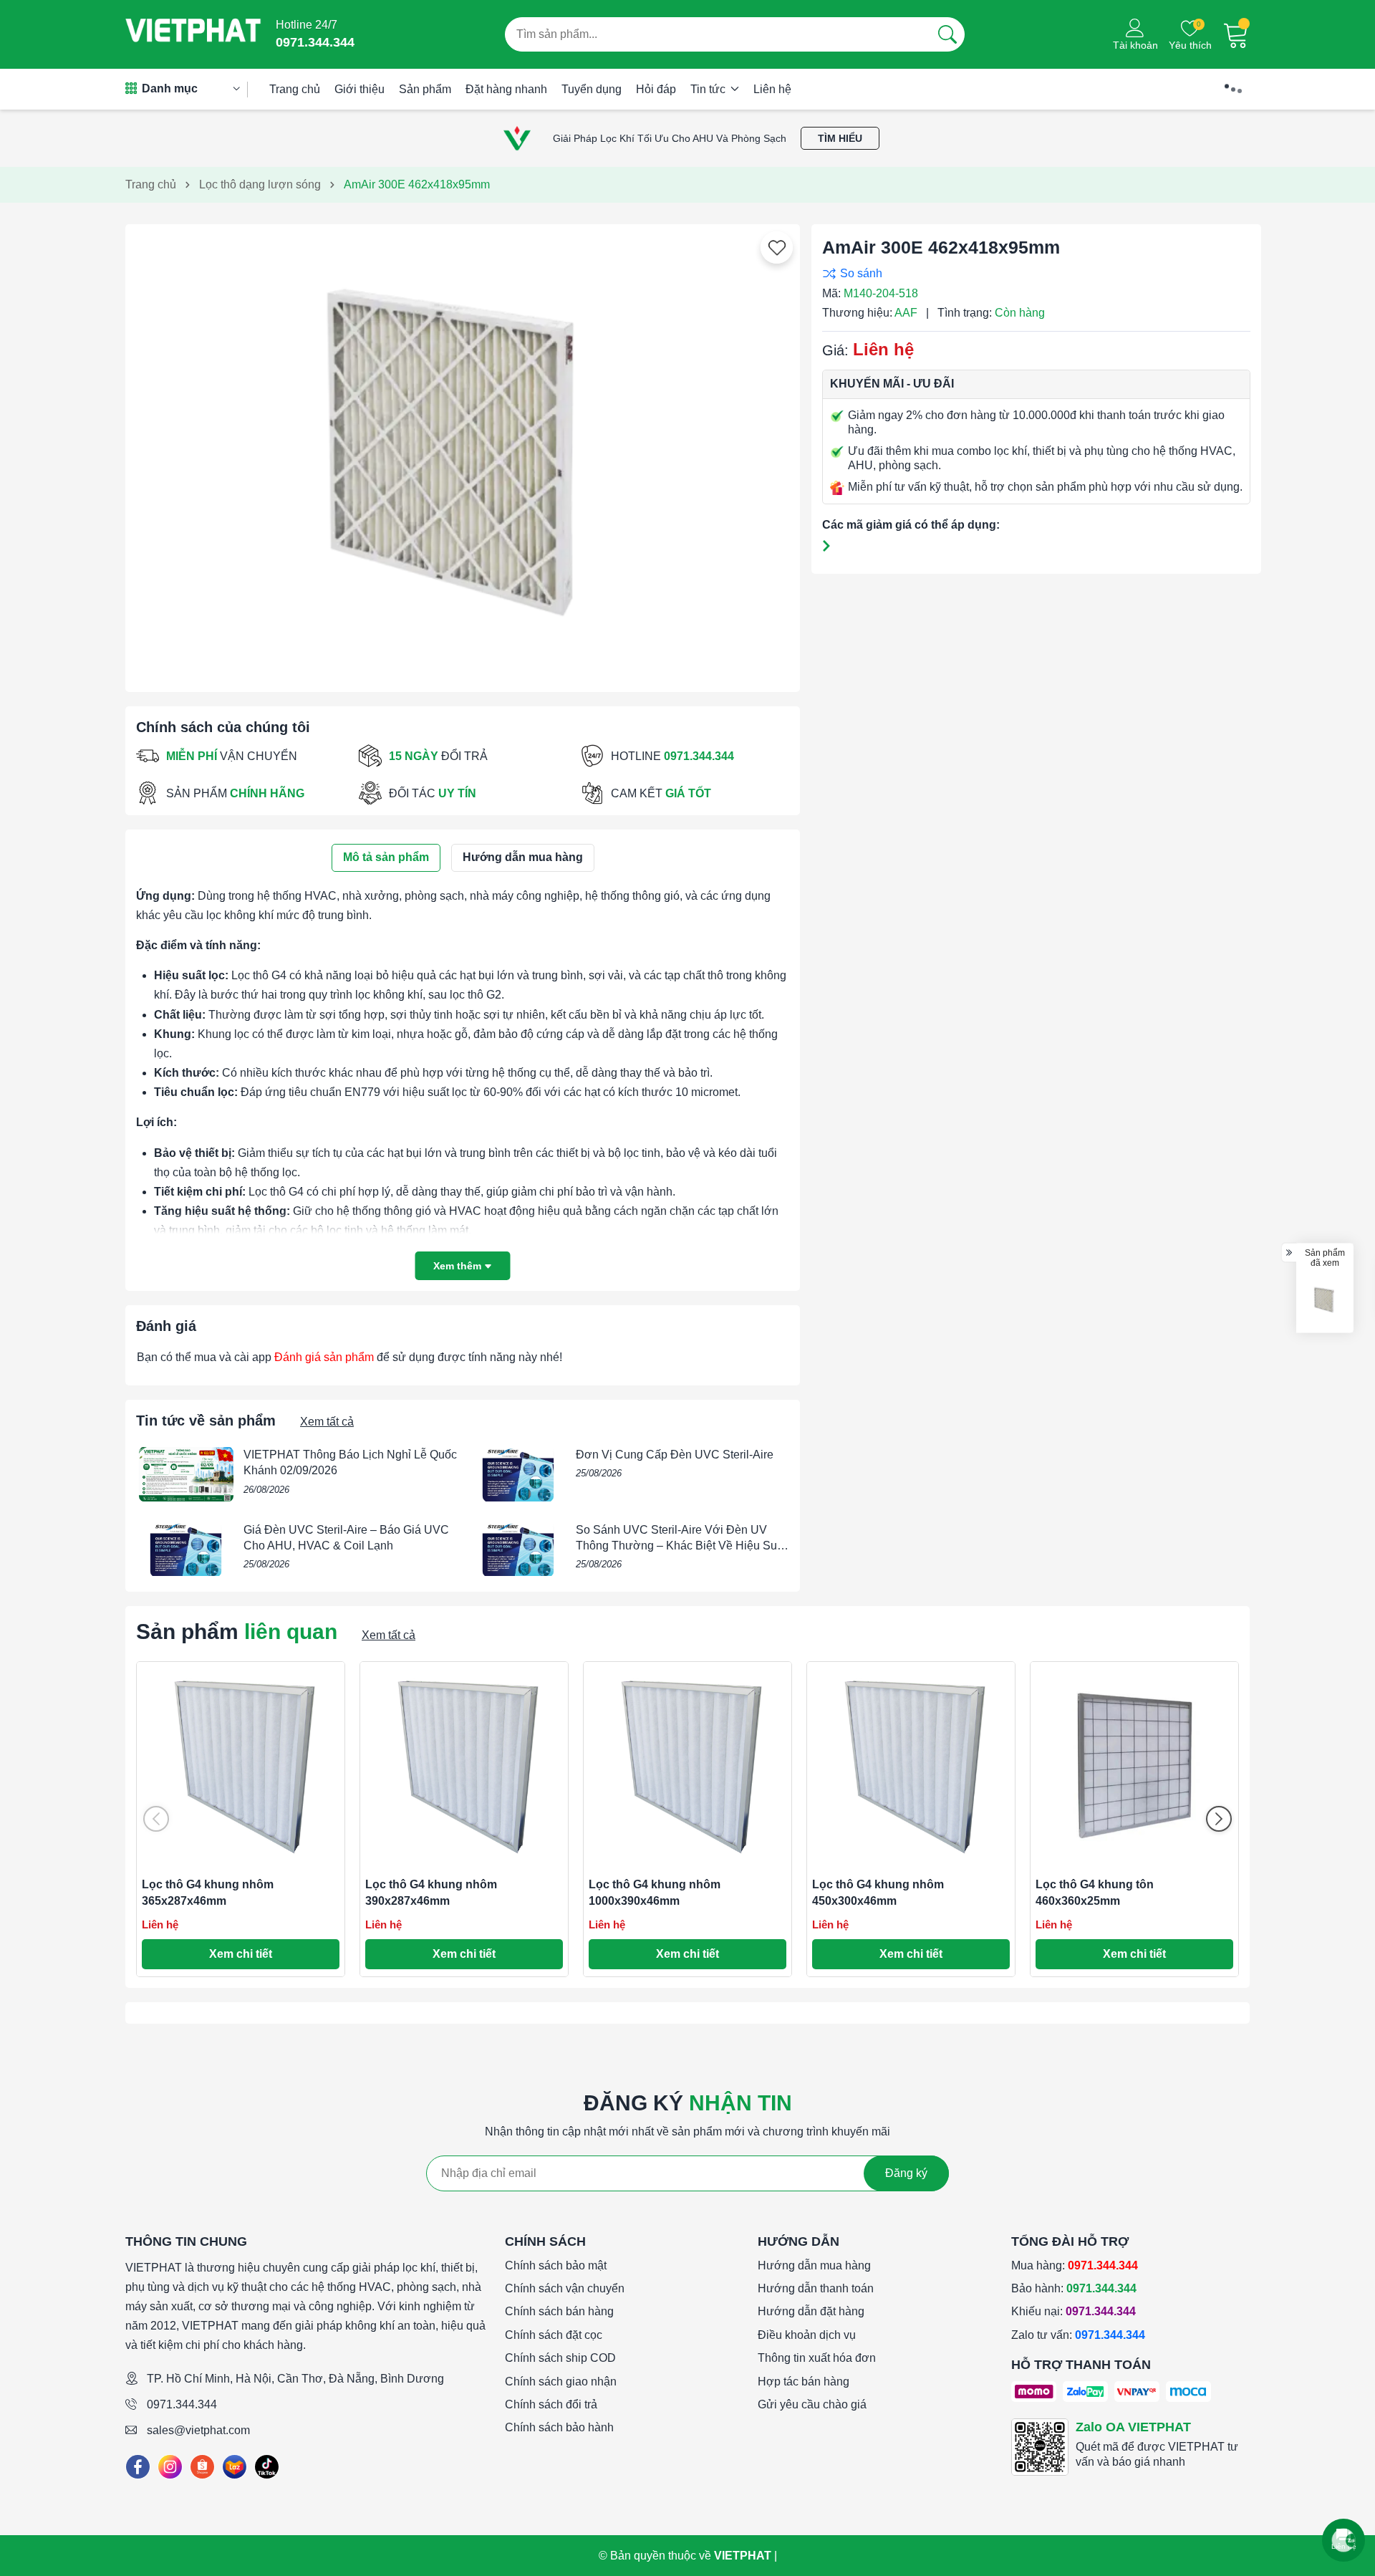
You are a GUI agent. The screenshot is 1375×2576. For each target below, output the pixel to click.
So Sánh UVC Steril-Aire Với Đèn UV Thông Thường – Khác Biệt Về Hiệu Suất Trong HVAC (681, 1546)
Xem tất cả (327, 1422)
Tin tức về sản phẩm (206, 1421)
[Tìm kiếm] (947, 34)
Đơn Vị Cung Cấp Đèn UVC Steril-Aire (675, 1455)
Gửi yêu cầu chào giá (812, 2404)
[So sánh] (1033, 273)
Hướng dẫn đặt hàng (811, 2311)
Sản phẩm (425, 89)
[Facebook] (138, 2467)
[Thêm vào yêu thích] (777, 248)
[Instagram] (170, 2467)
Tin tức (709, 89)
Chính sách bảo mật (556, 2265)
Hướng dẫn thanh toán (816, 2288)
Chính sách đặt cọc (554, 2335)
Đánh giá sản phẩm (324, 1357)
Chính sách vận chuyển (565, 2288)
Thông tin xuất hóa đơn (817, 2358)
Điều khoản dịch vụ (807, 2335)
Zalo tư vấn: (1078, 2335)
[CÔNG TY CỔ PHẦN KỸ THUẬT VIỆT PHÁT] (193, 34)
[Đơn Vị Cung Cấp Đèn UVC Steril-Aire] (518, 1474)
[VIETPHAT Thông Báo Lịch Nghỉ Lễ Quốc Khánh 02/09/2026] (186, 1474)
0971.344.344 (182, 2404)
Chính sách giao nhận (561, 2382)
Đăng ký (906, 2173)
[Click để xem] (463, 453)
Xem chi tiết (241, 1954)
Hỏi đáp (656, 89)
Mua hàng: (1075, 2265)
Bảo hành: (1074, 2288)
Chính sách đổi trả (551, 2404)
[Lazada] (235, 2467)
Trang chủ (295, 89)
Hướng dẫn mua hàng (814, 2265)
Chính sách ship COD (560, 2358)
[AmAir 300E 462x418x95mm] (1325, 1300)
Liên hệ (772, 89)
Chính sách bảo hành (559, 2427)
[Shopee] (202, 2467)
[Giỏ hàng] (1236, 34)
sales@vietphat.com (198, 2430)
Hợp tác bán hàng (804, 2382)
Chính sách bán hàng (559, 2311)
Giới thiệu (360, 89)
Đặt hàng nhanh (506, 89)
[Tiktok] (267, 2467)
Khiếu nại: (1074, 2311)
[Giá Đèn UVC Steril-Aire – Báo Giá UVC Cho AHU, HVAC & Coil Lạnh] (186, 1549)
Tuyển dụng (592, 89)
